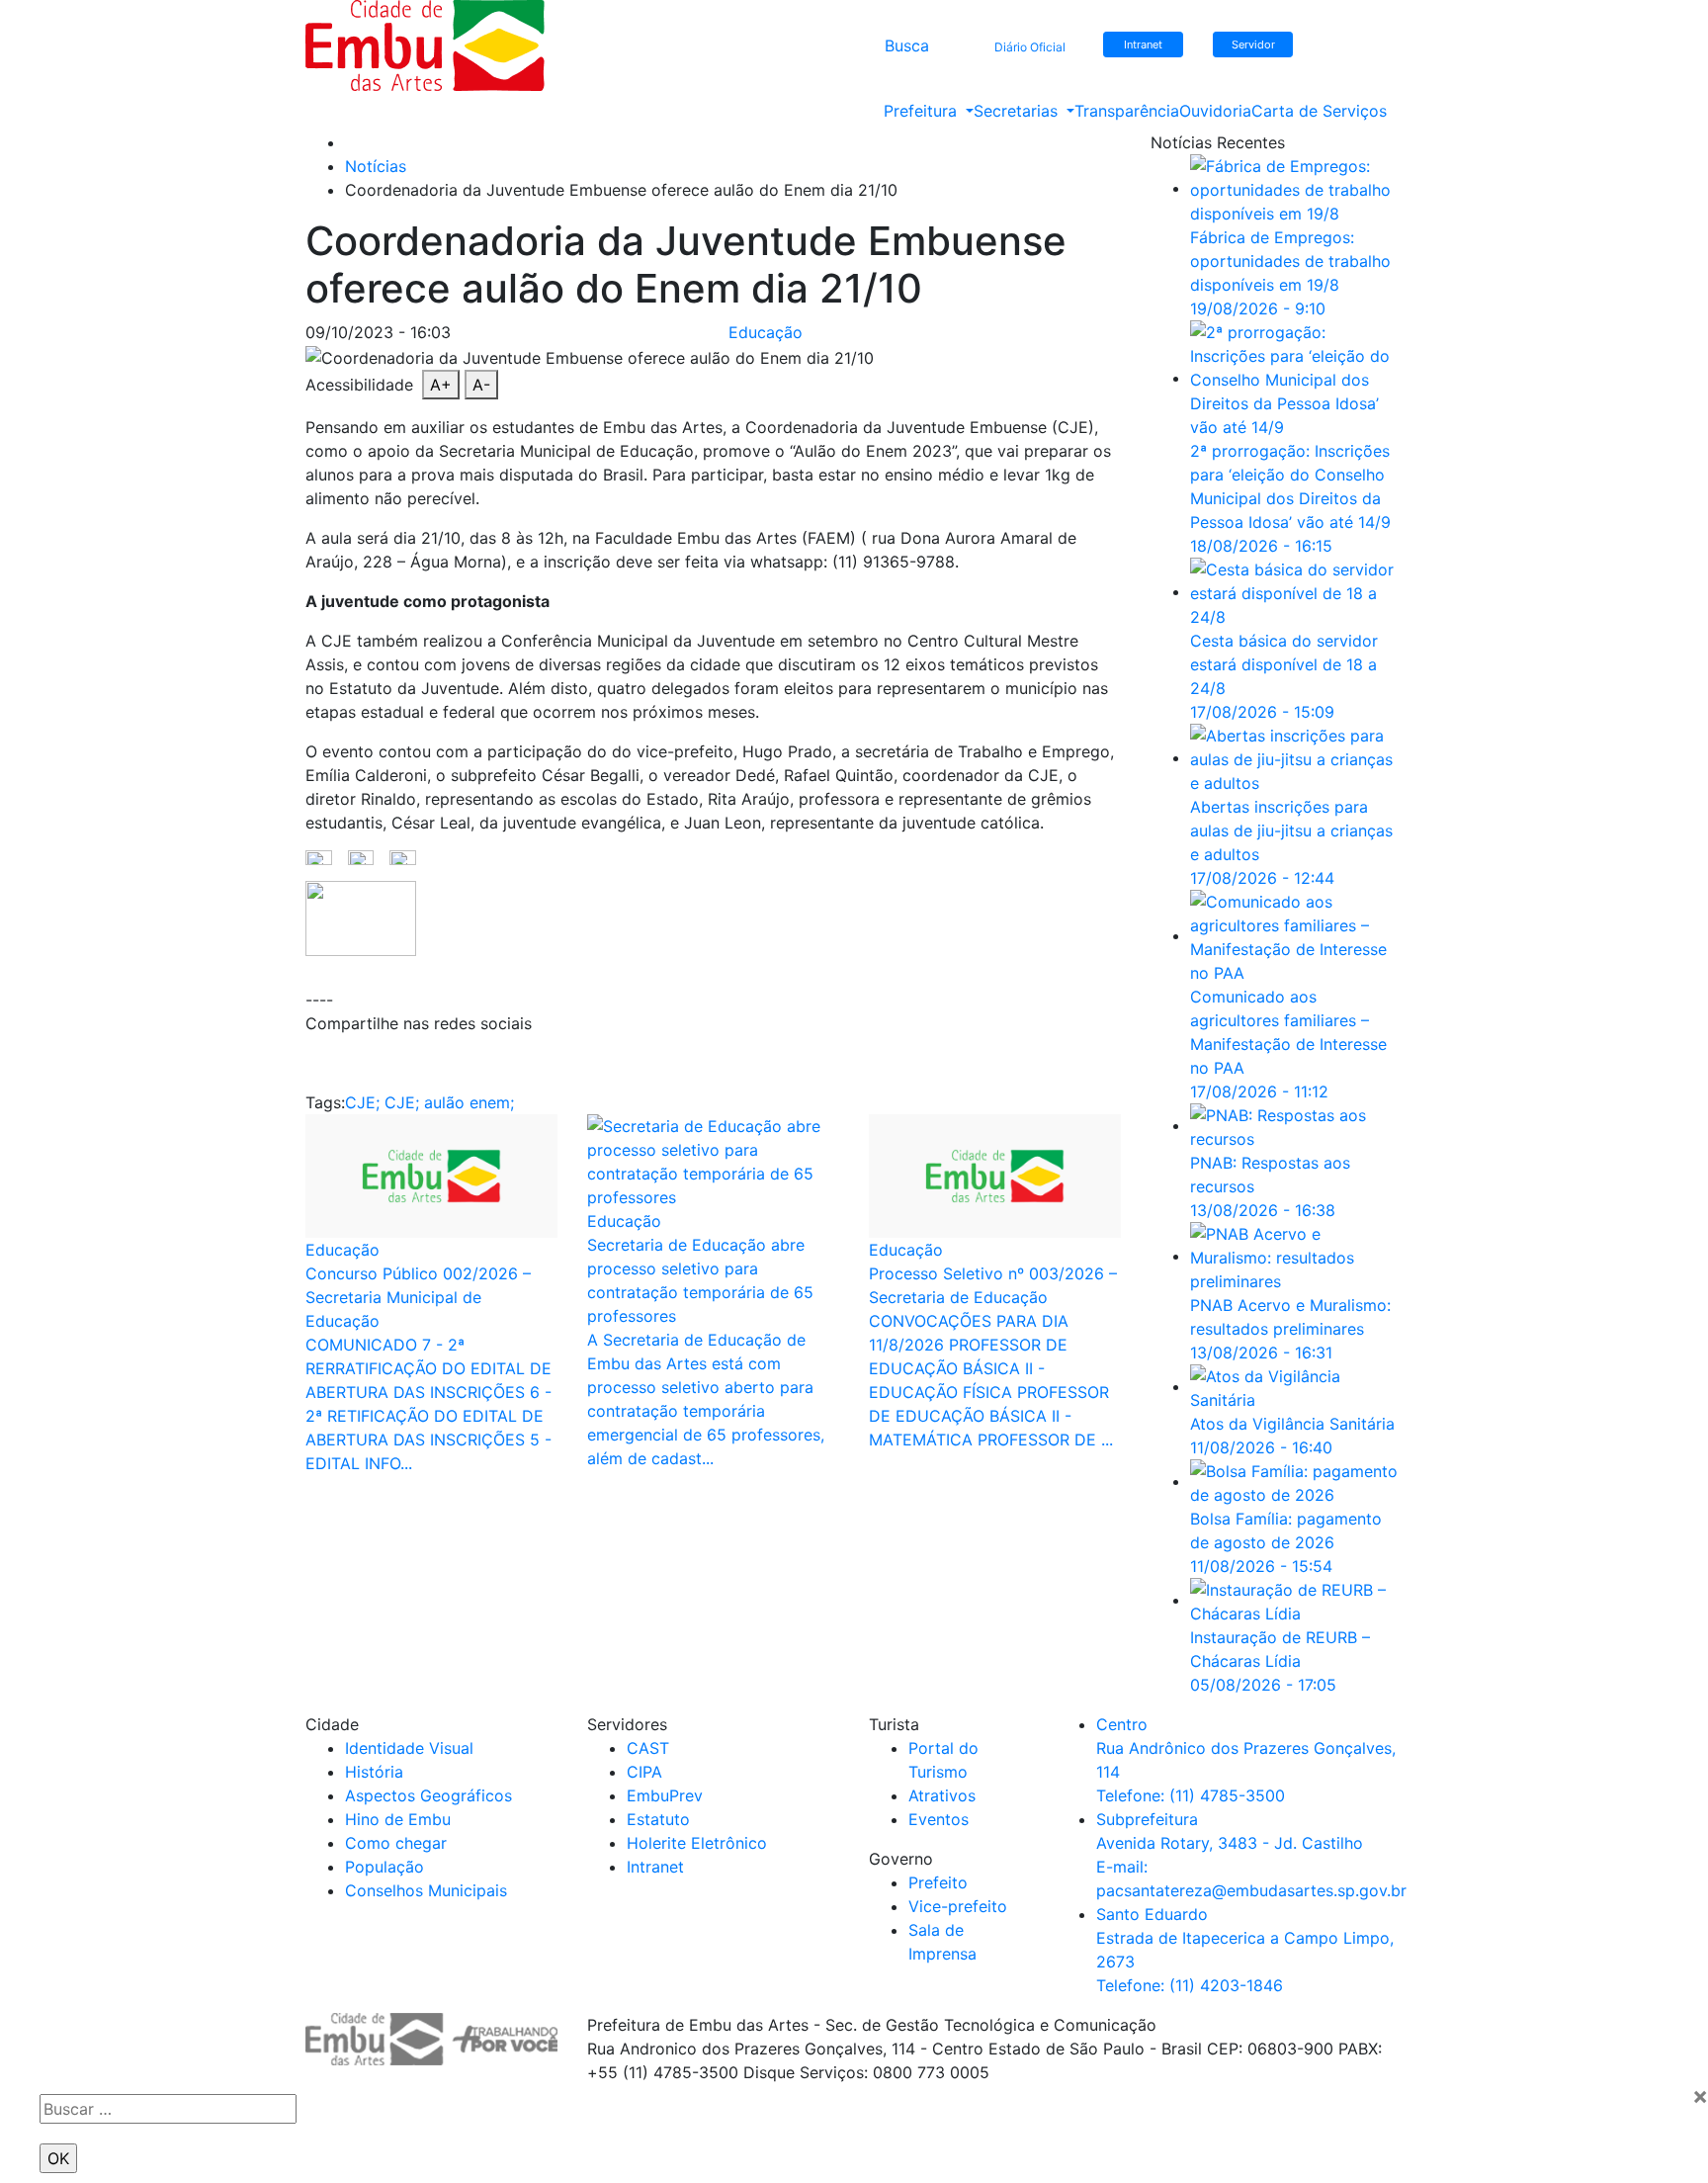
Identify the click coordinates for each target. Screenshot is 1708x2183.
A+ (441, 385)
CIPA (644, 1772)
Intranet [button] (1143, 44)
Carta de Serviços (1319, 111)
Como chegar (396, 1843)
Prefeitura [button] (923, 111)
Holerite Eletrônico (697, 1843)
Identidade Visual (409, 1748)
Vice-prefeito (958, 1906)
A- (481, 385)
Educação (766, 332)
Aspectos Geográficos (428, 1795)
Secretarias (1018, 111)
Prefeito (938, 1882)
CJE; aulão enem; (449, 1102)
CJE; (362, 1102)
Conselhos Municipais (426, 1890)
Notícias (376, 166)
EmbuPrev (665, 1795)
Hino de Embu (398, 1819)
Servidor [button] (1253, 44)
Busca (907, 45)
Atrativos (942, 1795)
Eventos (939, 1819)
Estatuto (658, 1819)
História (374, 1772)
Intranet (655, 1867)
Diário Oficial (1030, 47)
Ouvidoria (1215, 111)
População (384, 1867)
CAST (648, 1748)
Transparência (1127, 111)
